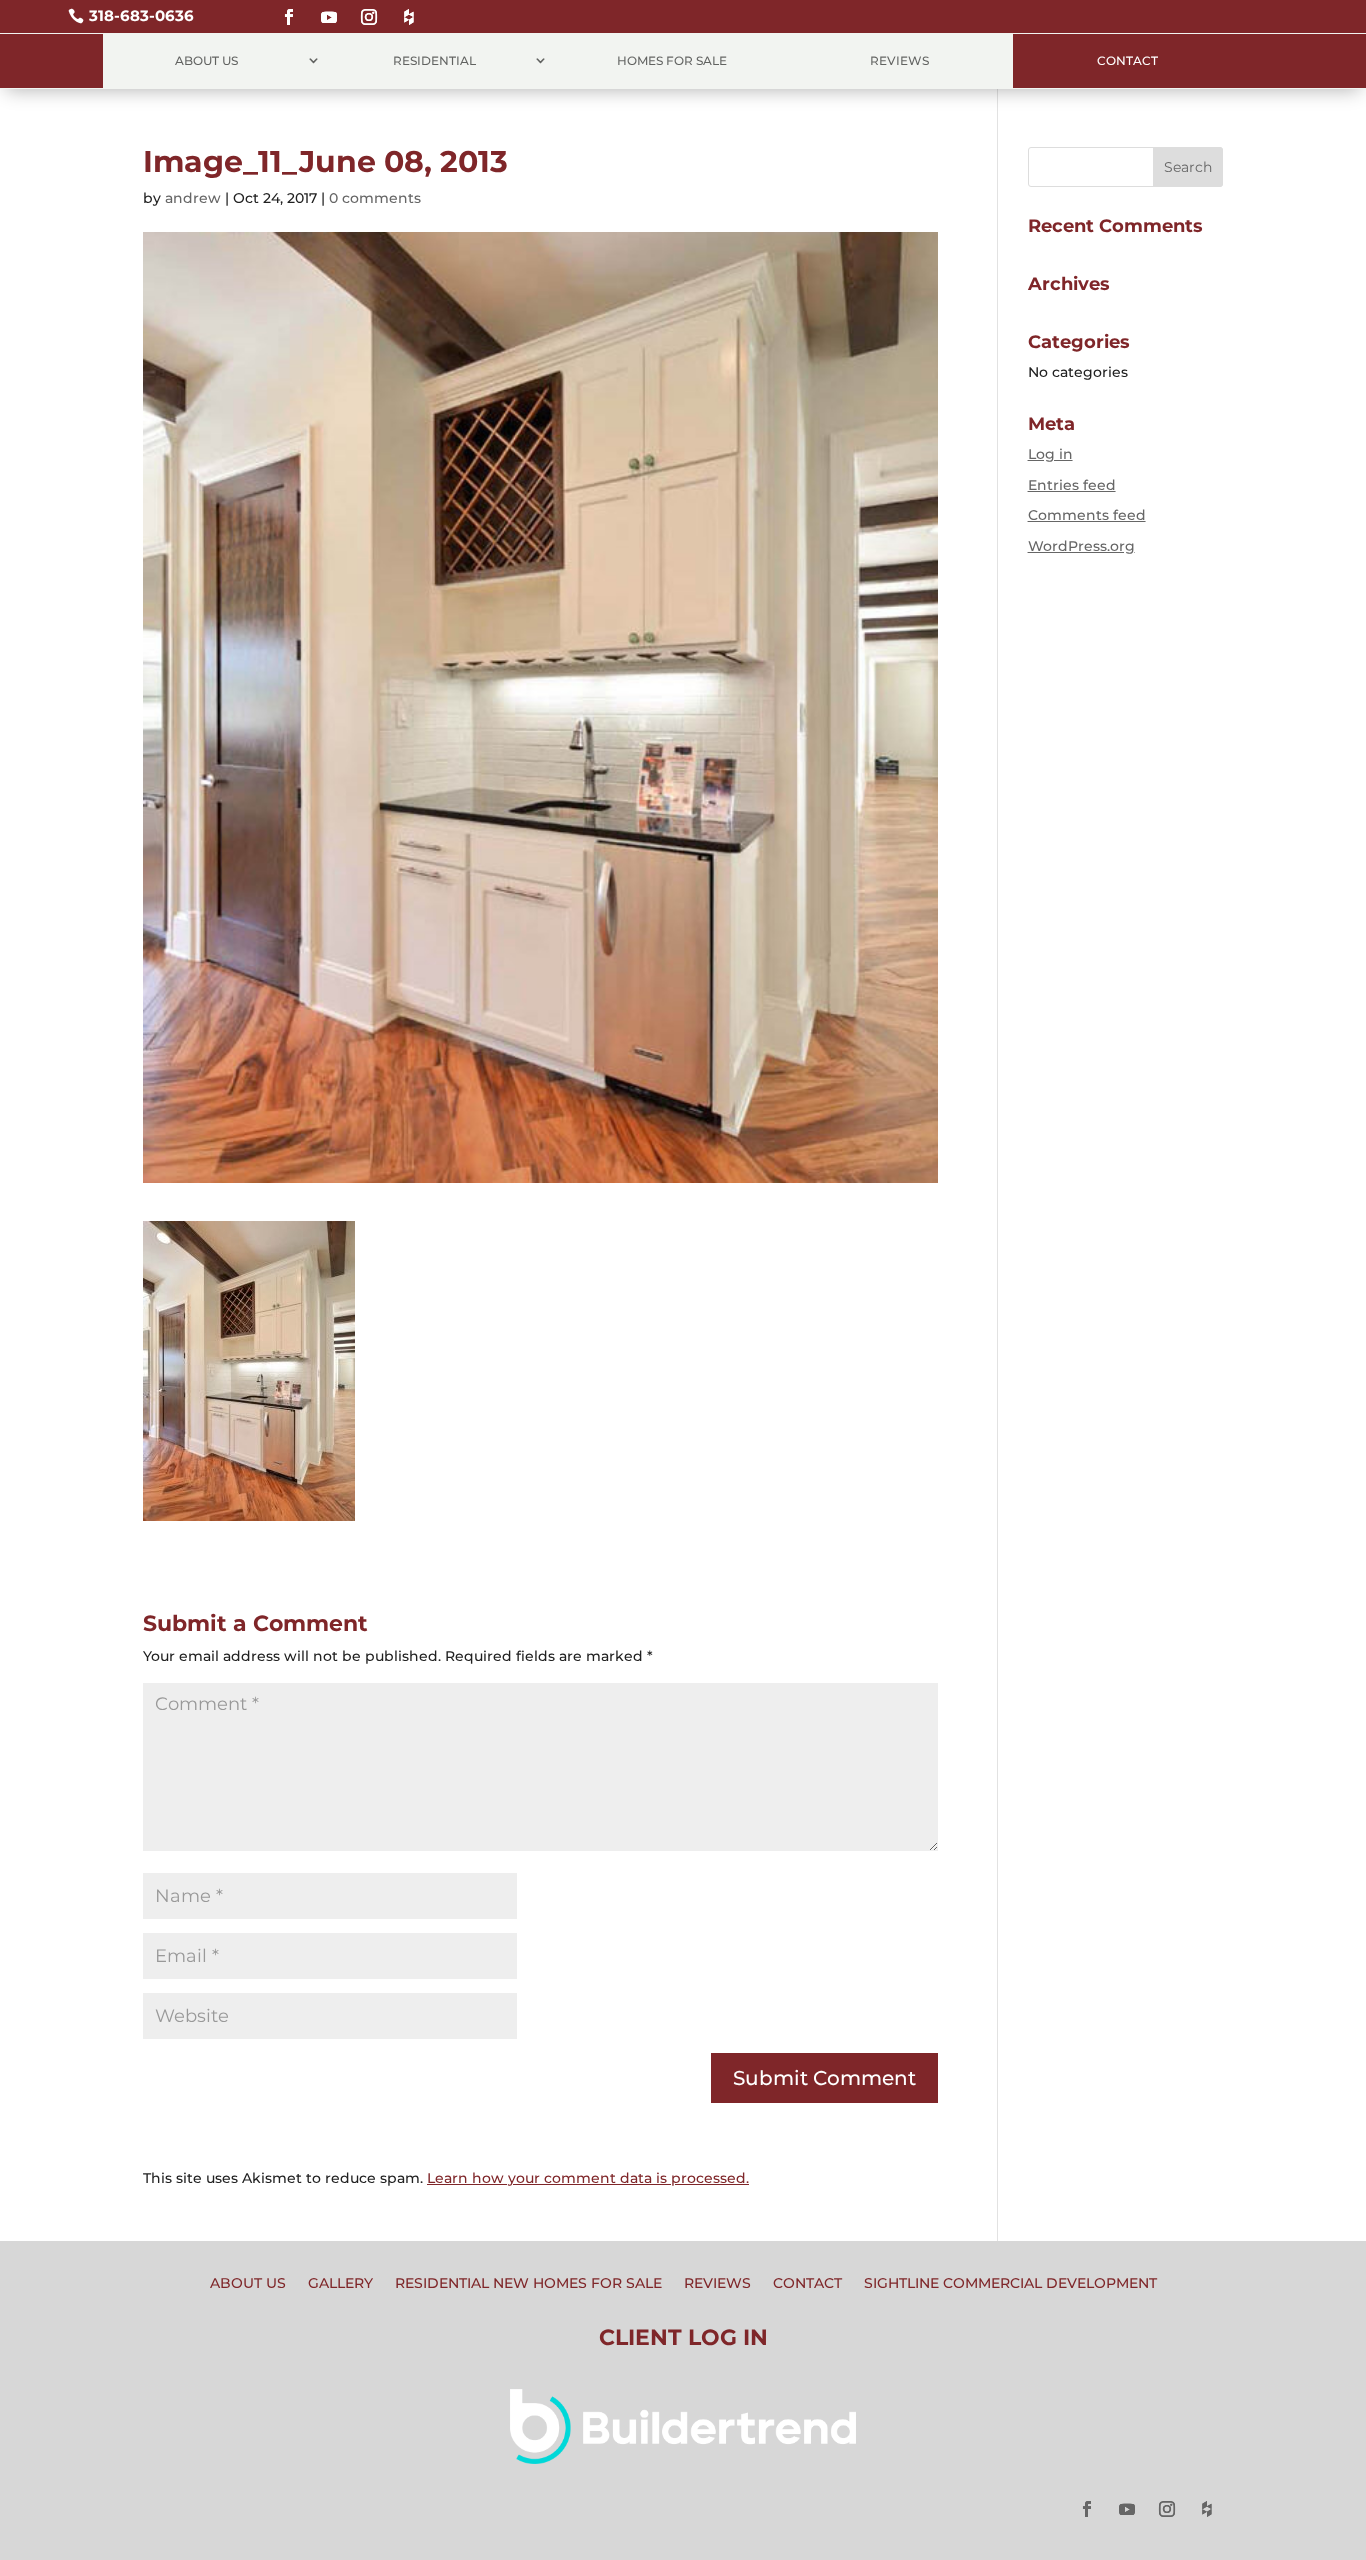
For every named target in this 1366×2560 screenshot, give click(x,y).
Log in (1050, 454)
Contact (1127, 60)
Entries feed (1072, 485)
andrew (193, 198)
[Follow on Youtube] (329, 8)
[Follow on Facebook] (289, 8)
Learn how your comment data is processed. (588, 2178)
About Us (206, 60)
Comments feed (1087, 515)
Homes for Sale (672, 60)
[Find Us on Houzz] (409, 8)
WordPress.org (1081, 546)
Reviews (899, 60)
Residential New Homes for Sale (528, 2284)
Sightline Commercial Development (1010, 2284)
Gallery (340, 2284)
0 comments (375, 198)
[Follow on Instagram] (369, 8)
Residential (434, 60)
